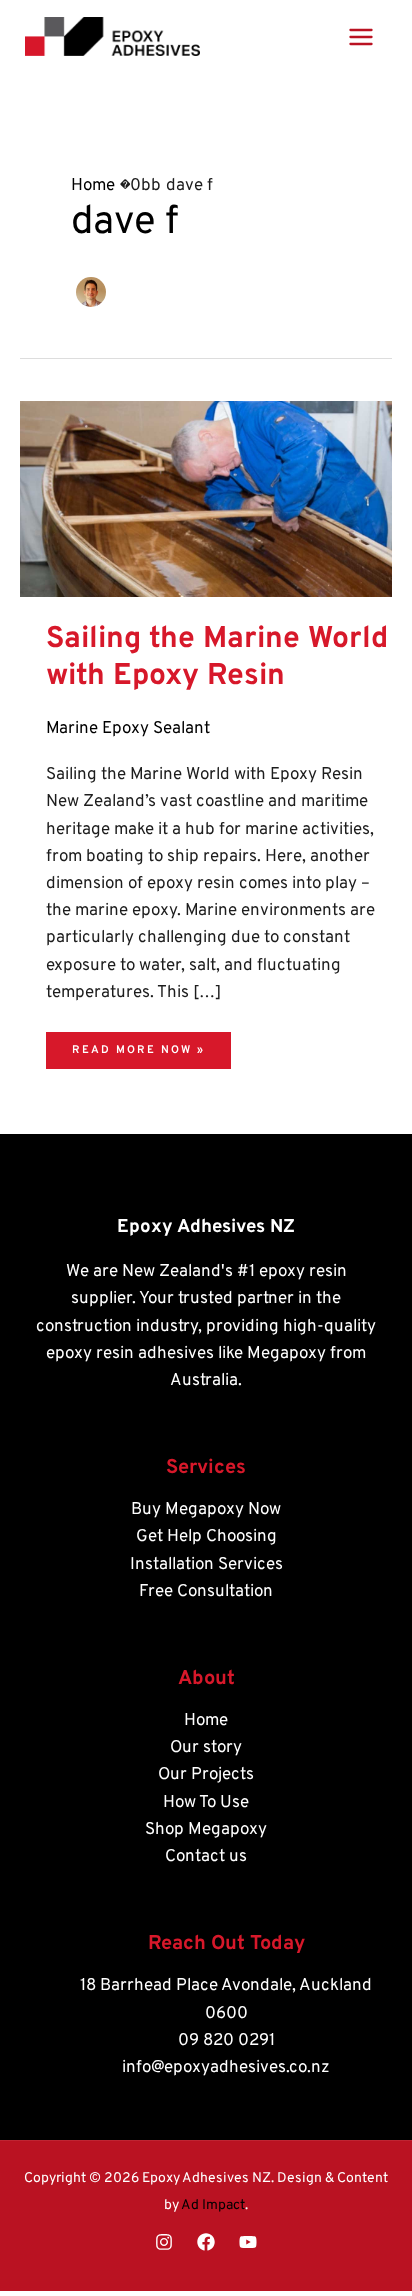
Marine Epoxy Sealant (128, 729)
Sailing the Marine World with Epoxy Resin (217, 658)
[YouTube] (248, 2242)
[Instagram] (164, 2242)
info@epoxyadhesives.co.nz (226, 2068)
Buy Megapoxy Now (206, 1510)
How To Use (206, 1803)
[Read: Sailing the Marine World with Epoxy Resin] (206, 499)
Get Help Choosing (206, 1537)
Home (206, 1721)
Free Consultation (206, 1592)
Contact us (206, 1857)
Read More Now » (138, 1044)
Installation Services (206, 1565)
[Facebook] (206, 2242)
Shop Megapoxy (206, 1830)
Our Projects (206, 1775)
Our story (206, 1748)
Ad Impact (213, 2205)
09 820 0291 (226, 2041)
